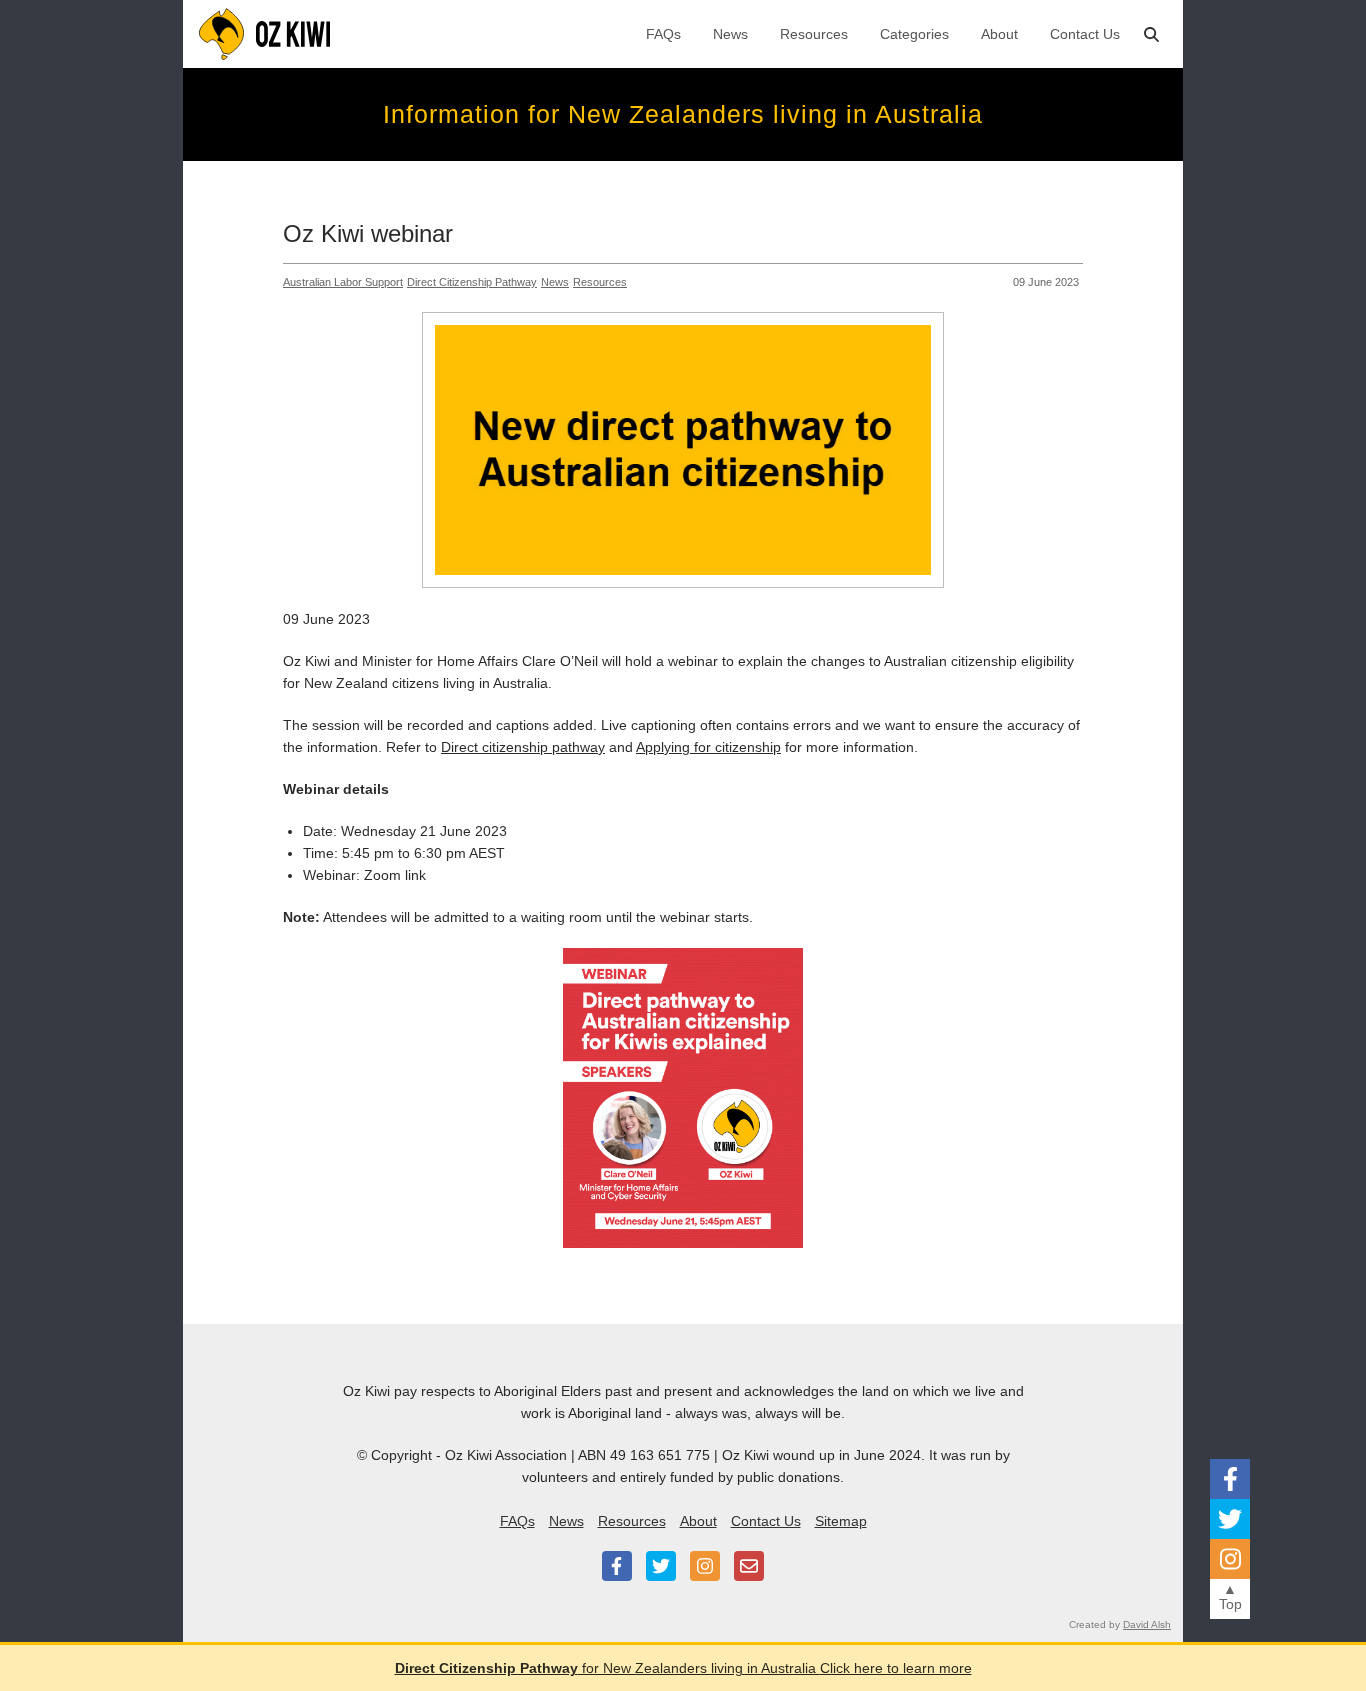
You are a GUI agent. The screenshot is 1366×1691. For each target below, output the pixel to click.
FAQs (663, 34)
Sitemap (841, 1521)
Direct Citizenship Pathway (472, 282)
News (730, 34)
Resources (814, 34)
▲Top (1230, 1596)
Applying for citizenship (708, 747)
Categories (914, 34)
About (999, 34)
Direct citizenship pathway (523, 747)
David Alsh (1147, 1624)
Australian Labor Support (343, 282)
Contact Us (1085, 34)
